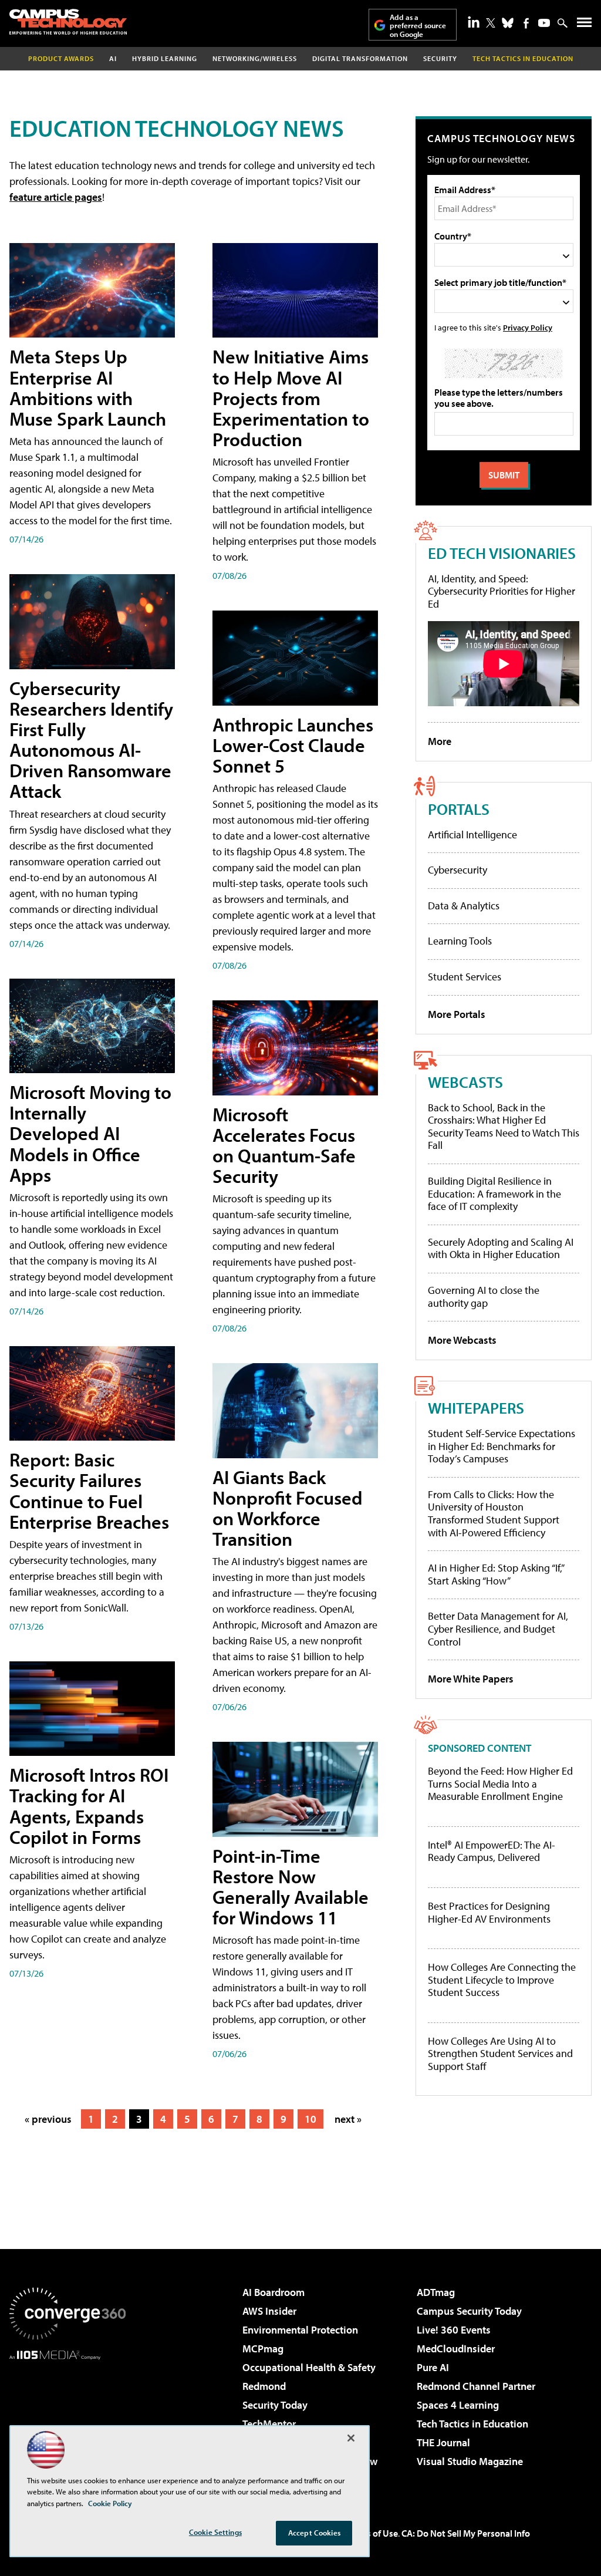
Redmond (264, 2386)
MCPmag (263, 2349)
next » (348, 2119)
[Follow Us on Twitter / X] (491, 23)
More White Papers (471, 1679)
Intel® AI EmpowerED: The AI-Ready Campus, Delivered (492, 1851)
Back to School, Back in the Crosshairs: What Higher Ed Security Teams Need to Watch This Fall (504, 1127)
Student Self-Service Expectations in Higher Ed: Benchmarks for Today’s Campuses (502, 1446)
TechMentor (269, 2424)
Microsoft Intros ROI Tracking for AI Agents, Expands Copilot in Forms (89, 1806)
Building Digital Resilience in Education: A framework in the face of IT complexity (494, 1193)
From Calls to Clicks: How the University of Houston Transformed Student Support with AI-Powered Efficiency (494, 1513)
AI (113, 58)
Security (440, 58)
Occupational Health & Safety (309, 2367)
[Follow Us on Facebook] (526, 23)
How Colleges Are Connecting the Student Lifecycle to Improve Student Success (502, 1980)
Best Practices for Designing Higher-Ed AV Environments (489, 1912)
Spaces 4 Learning (458, 2405)
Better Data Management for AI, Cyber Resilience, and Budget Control (498, 1628)
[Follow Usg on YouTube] (544, 23)
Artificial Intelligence (472, 834)
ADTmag (436, 2292)
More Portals (457, 1014)
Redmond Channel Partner (476, 2386)
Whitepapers (476, 1407)
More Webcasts (462, 1340)
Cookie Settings (215, 2532)
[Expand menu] (584, 25)
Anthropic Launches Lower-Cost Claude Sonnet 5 (293, 745)
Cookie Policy (110, 2503)
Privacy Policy (528, 327)
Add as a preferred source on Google (418, 26)
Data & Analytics (464, 906)
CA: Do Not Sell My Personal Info (466, 2533)
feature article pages (56, 197)
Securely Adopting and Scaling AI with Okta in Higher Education (501, 1248)
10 (310, 2119)
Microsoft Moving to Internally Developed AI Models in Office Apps (90, 1133)
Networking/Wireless (255, 58)
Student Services (465, 977)
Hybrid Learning (165, 58)
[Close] (351, 2438)
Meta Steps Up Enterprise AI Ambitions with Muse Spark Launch (88, 387)
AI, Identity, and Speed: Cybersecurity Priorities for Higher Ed (502, 591)
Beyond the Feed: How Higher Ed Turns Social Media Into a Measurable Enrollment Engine (500, 1784)
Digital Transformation (360, 58)
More (440, 741)
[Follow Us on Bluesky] (508, 23)
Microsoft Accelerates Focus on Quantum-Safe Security (284, 1145)
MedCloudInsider (456, 2349)
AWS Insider (269, 2311)
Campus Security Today (469, 2311)
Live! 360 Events (454, 2330)
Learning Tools (460, 941)
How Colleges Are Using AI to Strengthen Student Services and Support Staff (500, 2054)
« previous (48, 2119)
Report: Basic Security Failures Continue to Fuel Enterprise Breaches (89, 1491)
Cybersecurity (457, 870)
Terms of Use (372, 2533)
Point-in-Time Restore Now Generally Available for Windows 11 (291, 1887)
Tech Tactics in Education (472, 2424)
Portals (459, 809)
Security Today (275, 2405)
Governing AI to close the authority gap (484, 1297)
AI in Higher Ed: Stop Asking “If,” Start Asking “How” (496, 1574)
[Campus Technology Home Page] (68, 22)
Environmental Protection (300, 2330)
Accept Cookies (314, 2533)
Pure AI (433, 2367)
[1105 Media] (67, 2420)
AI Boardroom (274, 2292)
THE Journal (443, 2442)
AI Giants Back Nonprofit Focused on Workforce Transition (288, 1508)
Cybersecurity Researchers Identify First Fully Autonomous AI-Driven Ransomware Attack (91, 740)
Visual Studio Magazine (470, 2461)
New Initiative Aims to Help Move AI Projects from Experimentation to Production (291, 398)
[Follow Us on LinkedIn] (474, 22)
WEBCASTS (465, 1082)
